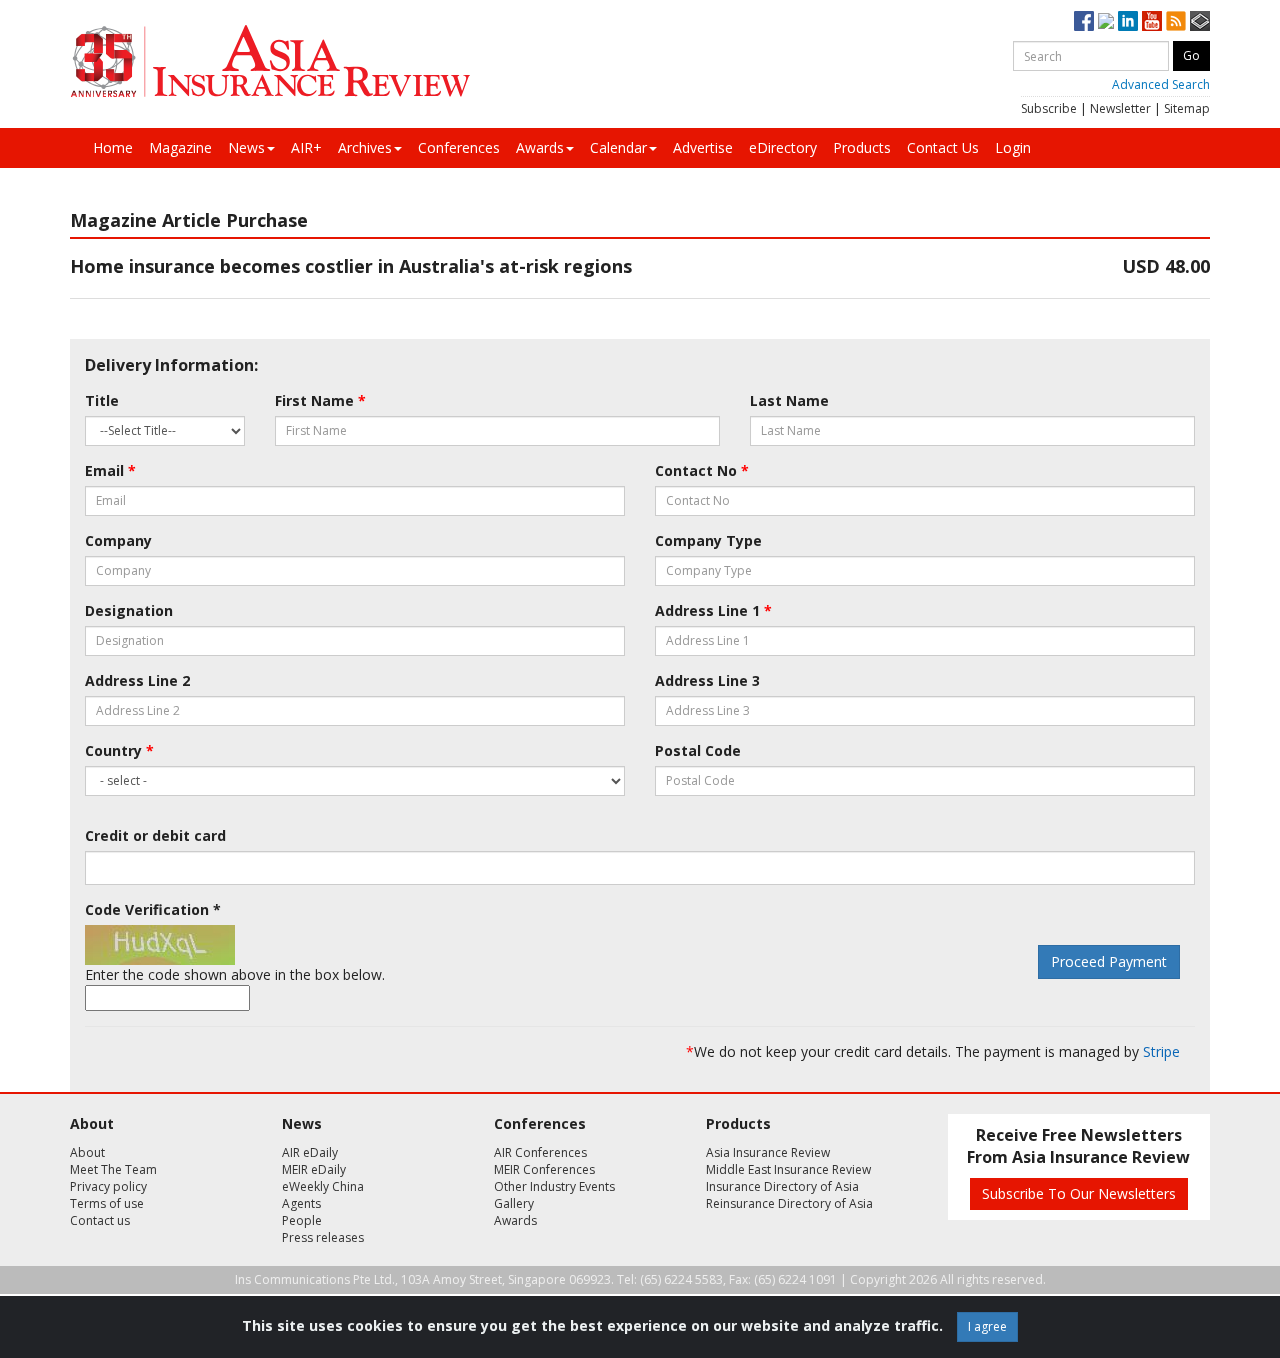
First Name (320, 400)
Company (118, 540)
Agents (301, 1203)
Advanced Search (1161, 84)
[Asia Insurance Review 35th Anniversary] (270, 61)
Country (119, 750)
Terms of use (107, 1203)
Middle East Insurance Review (788, 1169)
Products (862, 147)
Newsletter (1120, 108)
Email (110, 470)
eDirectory (783, 147)
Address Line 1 (713, 610)
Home (113, 147)
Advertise (703, 147)
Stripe (1161, 1051)
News (246, 147)
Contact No (702, 470)
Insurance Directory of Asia (782, 1186)
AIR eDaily (310, 1152)
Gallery (514, 1203)
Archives (365, 147)
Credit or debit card (155, 835)
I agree (987, 1326)
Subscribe (1049, 108)
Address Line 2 (137, 680)
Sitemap (1187, 108)
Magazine (180, 147)
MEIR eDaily (314, 1169)
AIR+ (306, 147)
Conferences (459, 147)
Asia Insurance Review (768, 1152)
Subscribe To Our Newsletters (1079, 1193)
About (87, 1152)
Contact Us (943, 147)
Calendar (618, 147)
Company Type (708, 540)
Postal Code (698, 750)
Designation (129, 610)
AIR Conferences (540, 1152)
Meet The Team (113, 1169)
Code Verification (153, 909)
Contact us (100, 1220)
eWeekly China (323, 1186)
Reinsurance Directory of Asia (789, 1203)
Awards (540, 147)
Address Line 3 (707, 680)
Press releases (323, 1237)
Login (1013, 147)
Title (102, 400)
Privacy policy (108, 1186)
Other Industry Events (554, 1186)
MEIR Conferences (544, 1169)
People (302, 1220)
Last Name (789, 400)
